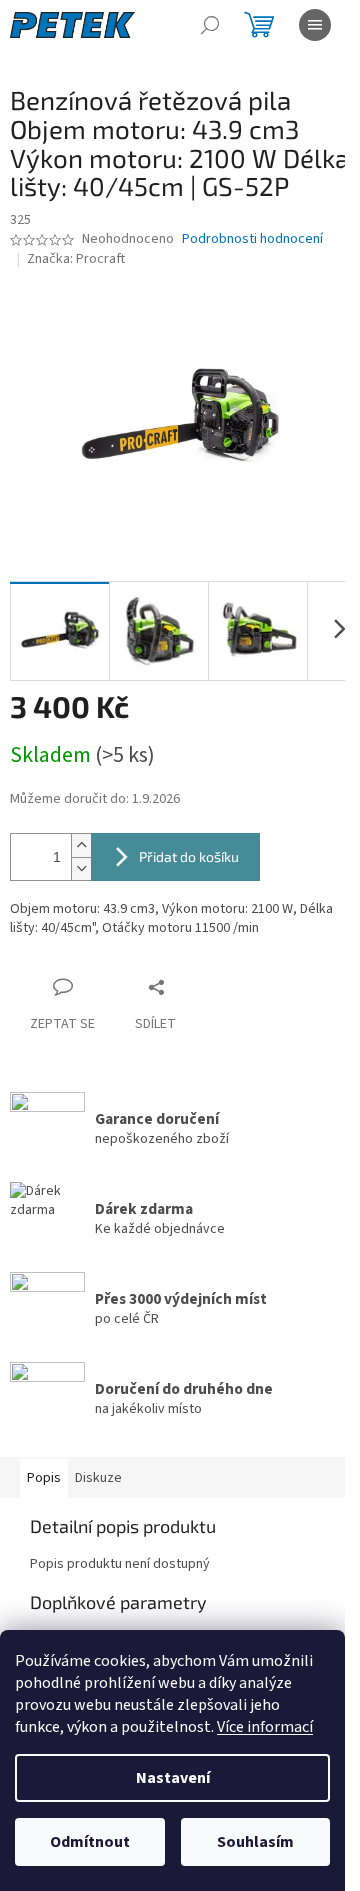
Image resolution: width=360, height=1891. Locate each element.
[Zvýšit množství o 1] (81, 845)
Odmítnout (90, 1842)
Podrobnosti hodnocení (252, 239)
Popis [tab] (44, 1478)
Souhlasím (255, 1842)
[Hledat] (210, 25)
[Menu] (315, 25)
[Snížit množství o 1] (81, 868)
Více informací (265, 1727)
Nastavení (173, 1778)
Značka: (76, 259)
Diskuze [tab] (98, 1478)
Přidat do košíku (189, 856)
